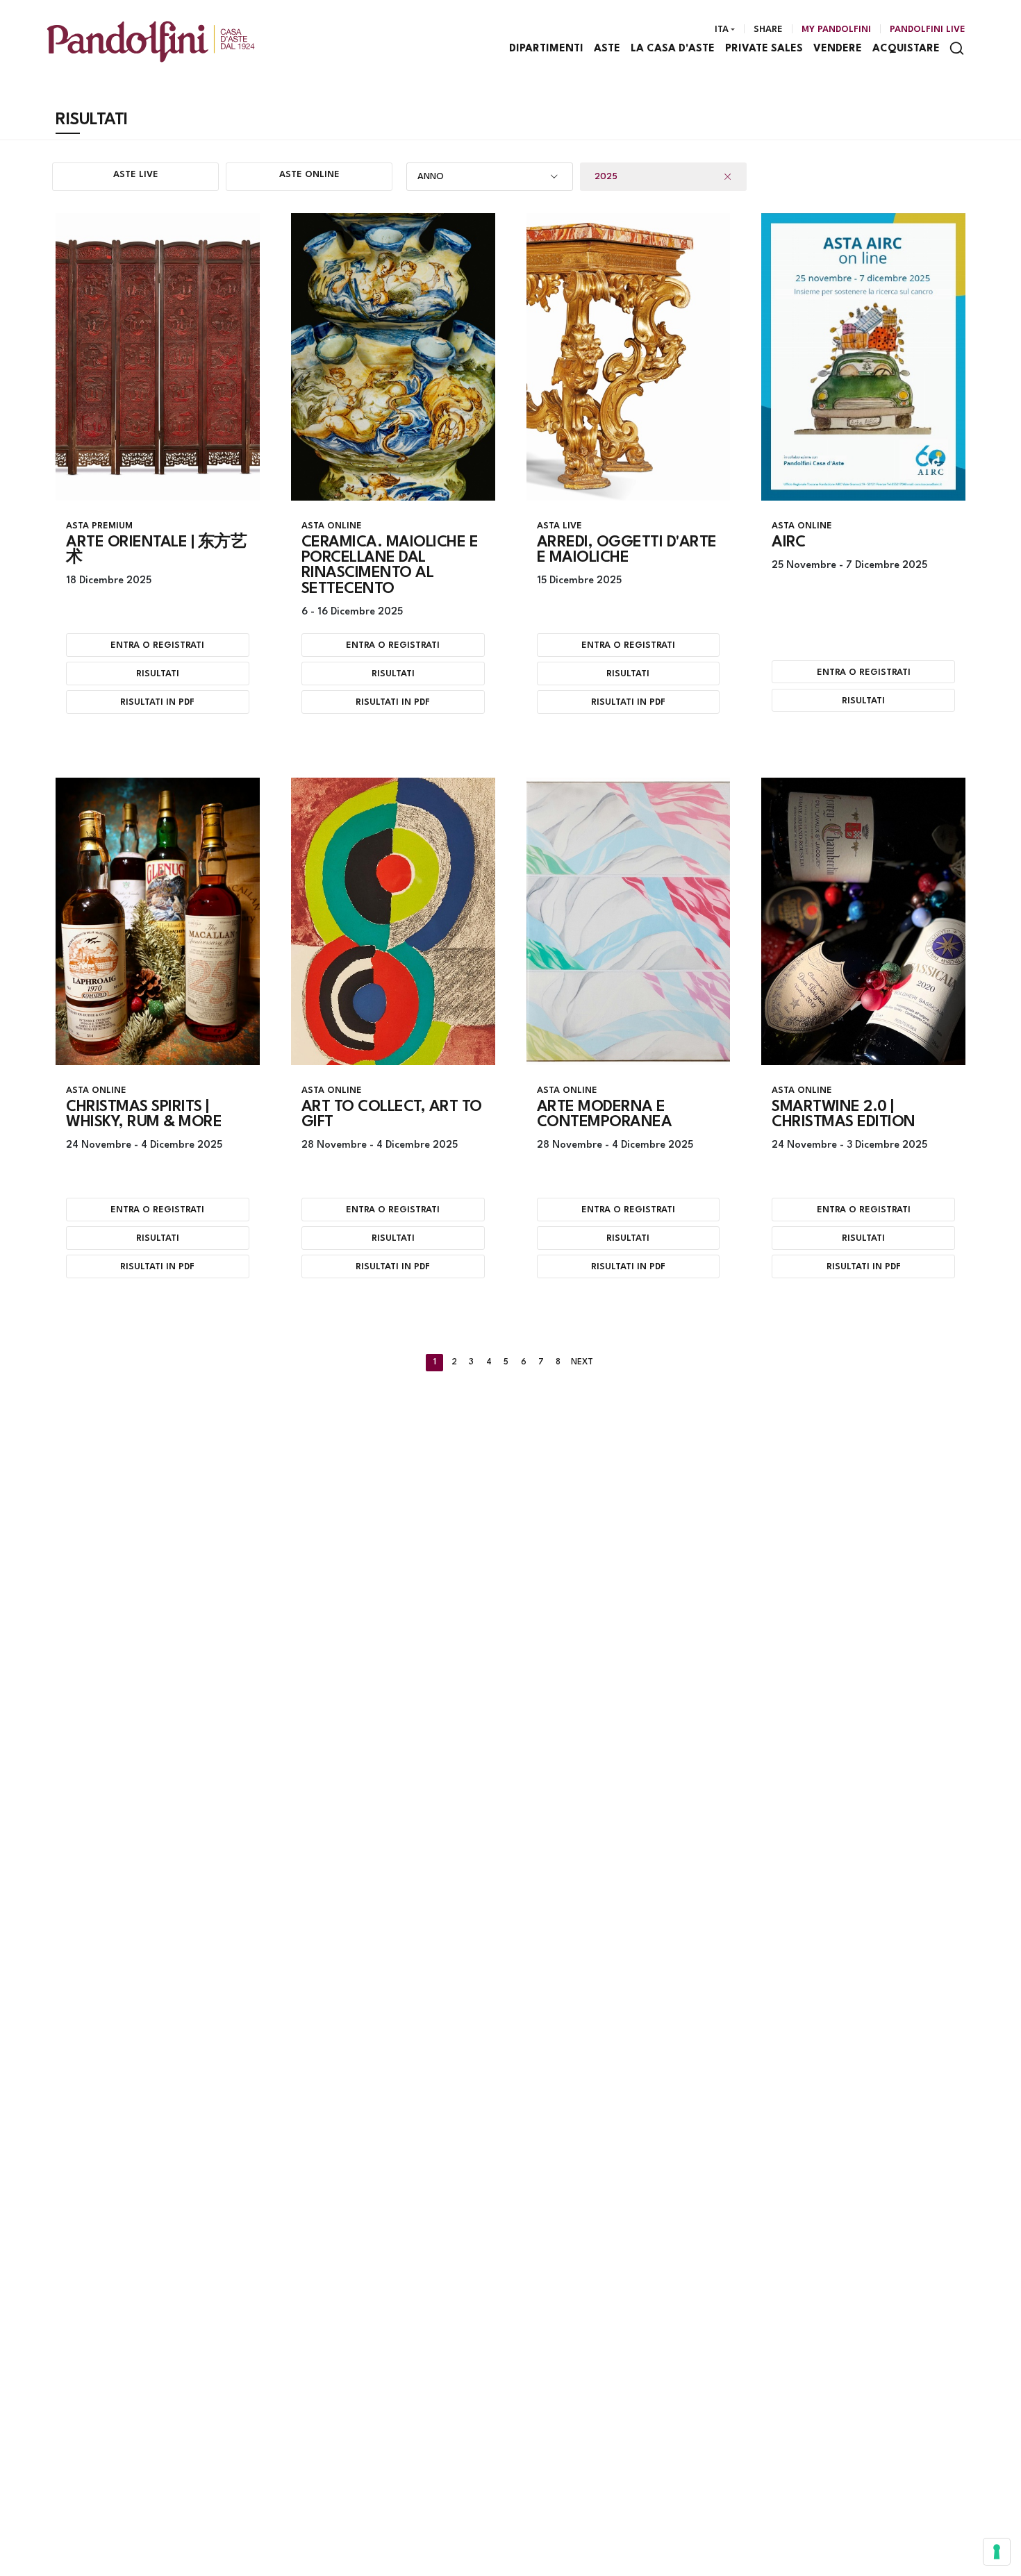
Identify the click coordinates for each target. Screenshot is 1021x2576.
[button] (490, 177)
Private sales (764, 49)
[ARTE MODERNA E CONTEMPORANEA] (629, 921)
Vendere (838, 49)
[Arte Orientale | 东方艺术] (158, 357)
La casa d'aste (673, 49)
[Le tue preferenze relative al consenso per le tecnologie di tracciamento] (997, 2552)
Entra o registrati (157, 645)
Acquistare (906, 49)
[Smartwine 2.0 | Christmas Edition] (863, 921)
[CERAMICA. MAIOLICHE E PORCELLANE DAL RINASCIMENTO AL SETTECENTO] (393, 357)
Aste (607, 49)
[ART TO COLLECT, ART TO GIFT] (393, 921)
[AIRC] (863, 357)
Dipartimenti (546, 49)
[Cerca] (957, 48)
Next (582, 1362)
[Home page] (151, 41)
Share (768, 30)
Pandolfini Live (928, 30)
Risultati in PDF (157, 702)
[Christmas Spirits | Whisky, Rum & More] (158, 921)
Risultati (158, 674)
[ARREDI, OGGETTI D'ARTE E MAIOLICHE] (629, 357)
